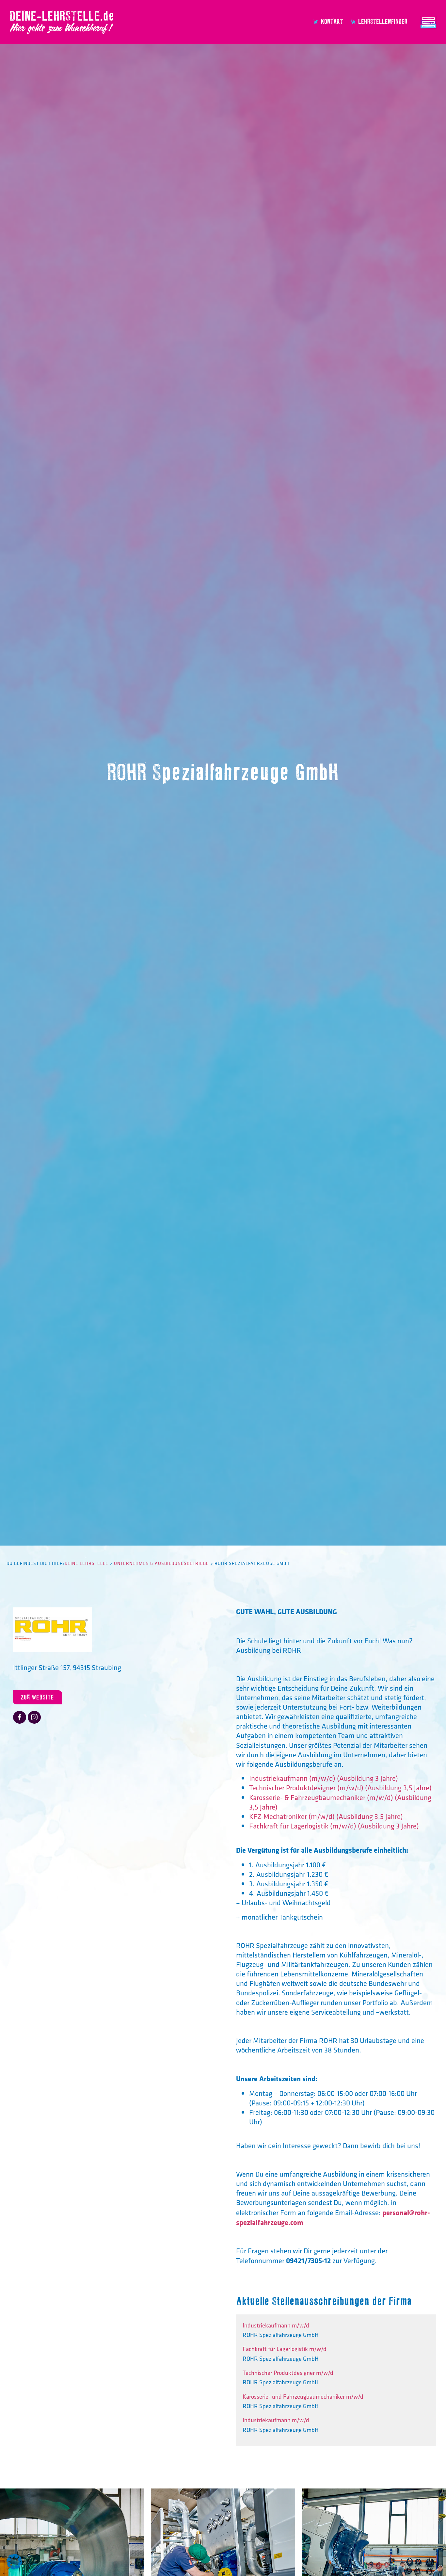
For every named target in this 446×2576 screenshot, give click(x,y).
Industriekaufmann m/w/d (276, 2326)
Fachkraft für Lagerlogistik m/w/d (285, 2349)
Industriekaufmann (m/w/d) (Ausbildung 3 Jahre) (324, 1778)
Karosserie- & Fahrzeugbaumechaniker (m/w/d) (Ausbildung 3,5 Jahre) (340, 1802)
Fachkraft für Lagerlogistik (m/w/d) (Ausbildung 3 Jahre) (334, 1826)
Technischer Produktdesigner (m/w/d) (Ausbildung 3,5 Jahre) (340, 1788)
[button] (14, 2562)
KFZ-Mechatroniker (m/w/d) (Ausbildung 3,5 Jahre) (326, 1816)
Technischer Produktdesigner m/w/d (288, 2373)
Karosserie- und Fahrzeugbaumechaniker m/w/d (303, 2397)
